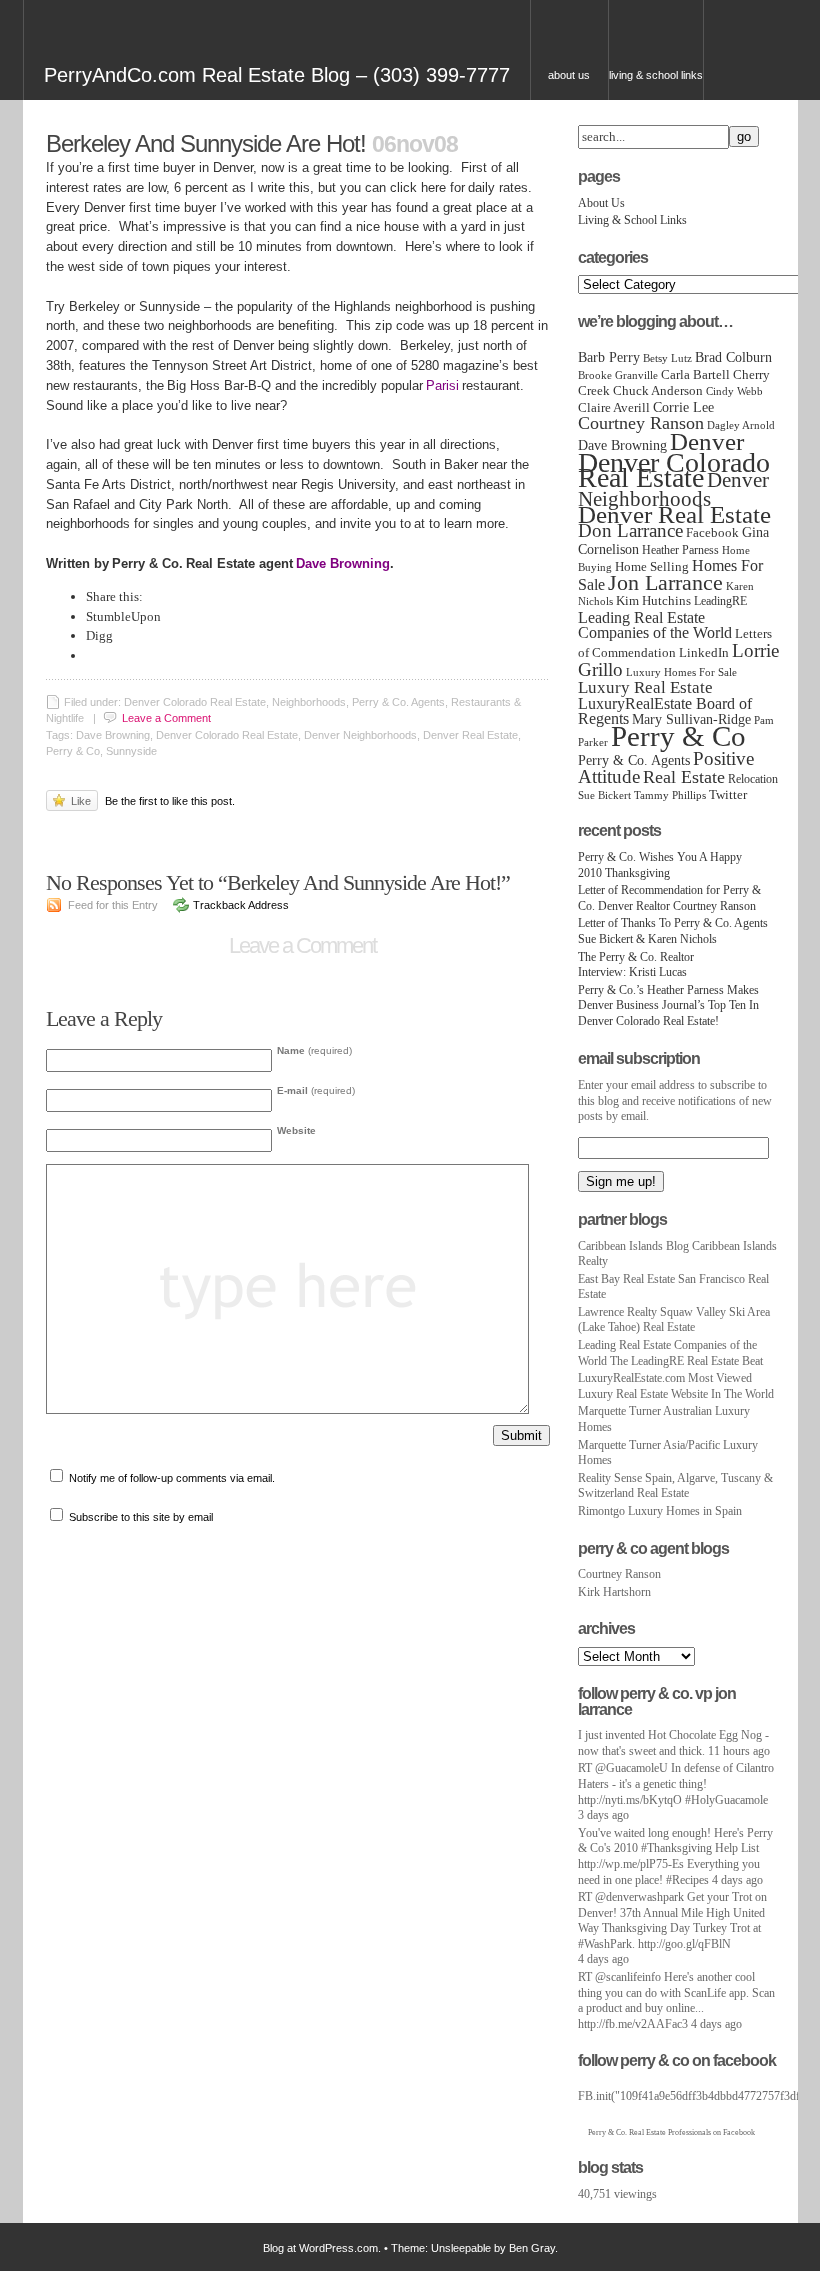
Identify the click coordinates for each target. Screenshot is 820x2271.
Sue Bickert (604, 795)
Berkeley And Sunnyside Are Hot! (206, 143)
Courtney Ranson (641, 423)
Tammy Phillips (670, 795)
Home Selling (652, 567)
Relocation (753, 779)
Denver (707, 441)
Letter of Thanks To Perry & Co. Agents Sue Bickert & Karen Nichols (673, 931)
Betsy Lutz (667, 358)
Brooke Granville (618, 375)
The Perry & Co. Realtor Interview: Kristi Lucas (636, 965)
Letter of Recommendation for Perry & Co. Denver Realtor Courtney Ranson (669, 898)
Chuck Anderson (658, 390)
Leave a (166, 718)
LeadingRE (720, 601)
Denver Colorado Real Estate (674, 470)
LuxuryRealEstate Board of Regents (665, 711)
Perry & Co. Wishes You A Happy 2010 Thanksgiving (660, 865)
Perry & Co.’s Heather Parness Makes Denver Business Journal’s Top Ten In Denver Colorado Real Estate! (668, 1005)
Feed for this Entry (113, 905)
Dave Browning (622, 445)
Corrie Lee (683, 407)
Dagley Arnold (741, 425)
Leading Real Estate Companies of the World (655, 625)
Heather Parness (680, 550)
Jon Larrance (665, 583)
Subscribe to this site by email (141, 1517)
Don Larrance (630, 530)
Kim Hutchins (653, 601)
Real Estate (684, 777)
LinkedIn (704, 653)
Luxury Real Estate (645, 687)
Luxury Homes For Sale (681, 672)
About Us (569, 75)
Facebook (712, 532)
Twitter (728, 795)
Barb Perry (609, 357)
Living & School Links (656, 75)
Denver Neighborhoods (673, 489)
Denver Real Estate (674, 514)
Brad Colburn (733, 357)
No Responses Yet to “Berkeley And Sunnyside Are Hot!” (283, 882)
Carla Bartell (695, 374)
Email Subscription (639, 1058)
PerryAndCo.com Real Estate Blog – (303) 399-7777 (277, 75)
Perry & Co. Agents (634, 760)
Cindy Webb (734, 391)
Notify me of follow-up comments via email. (172, 1478)
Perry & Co (678, 736)
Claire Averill (614, 407)
